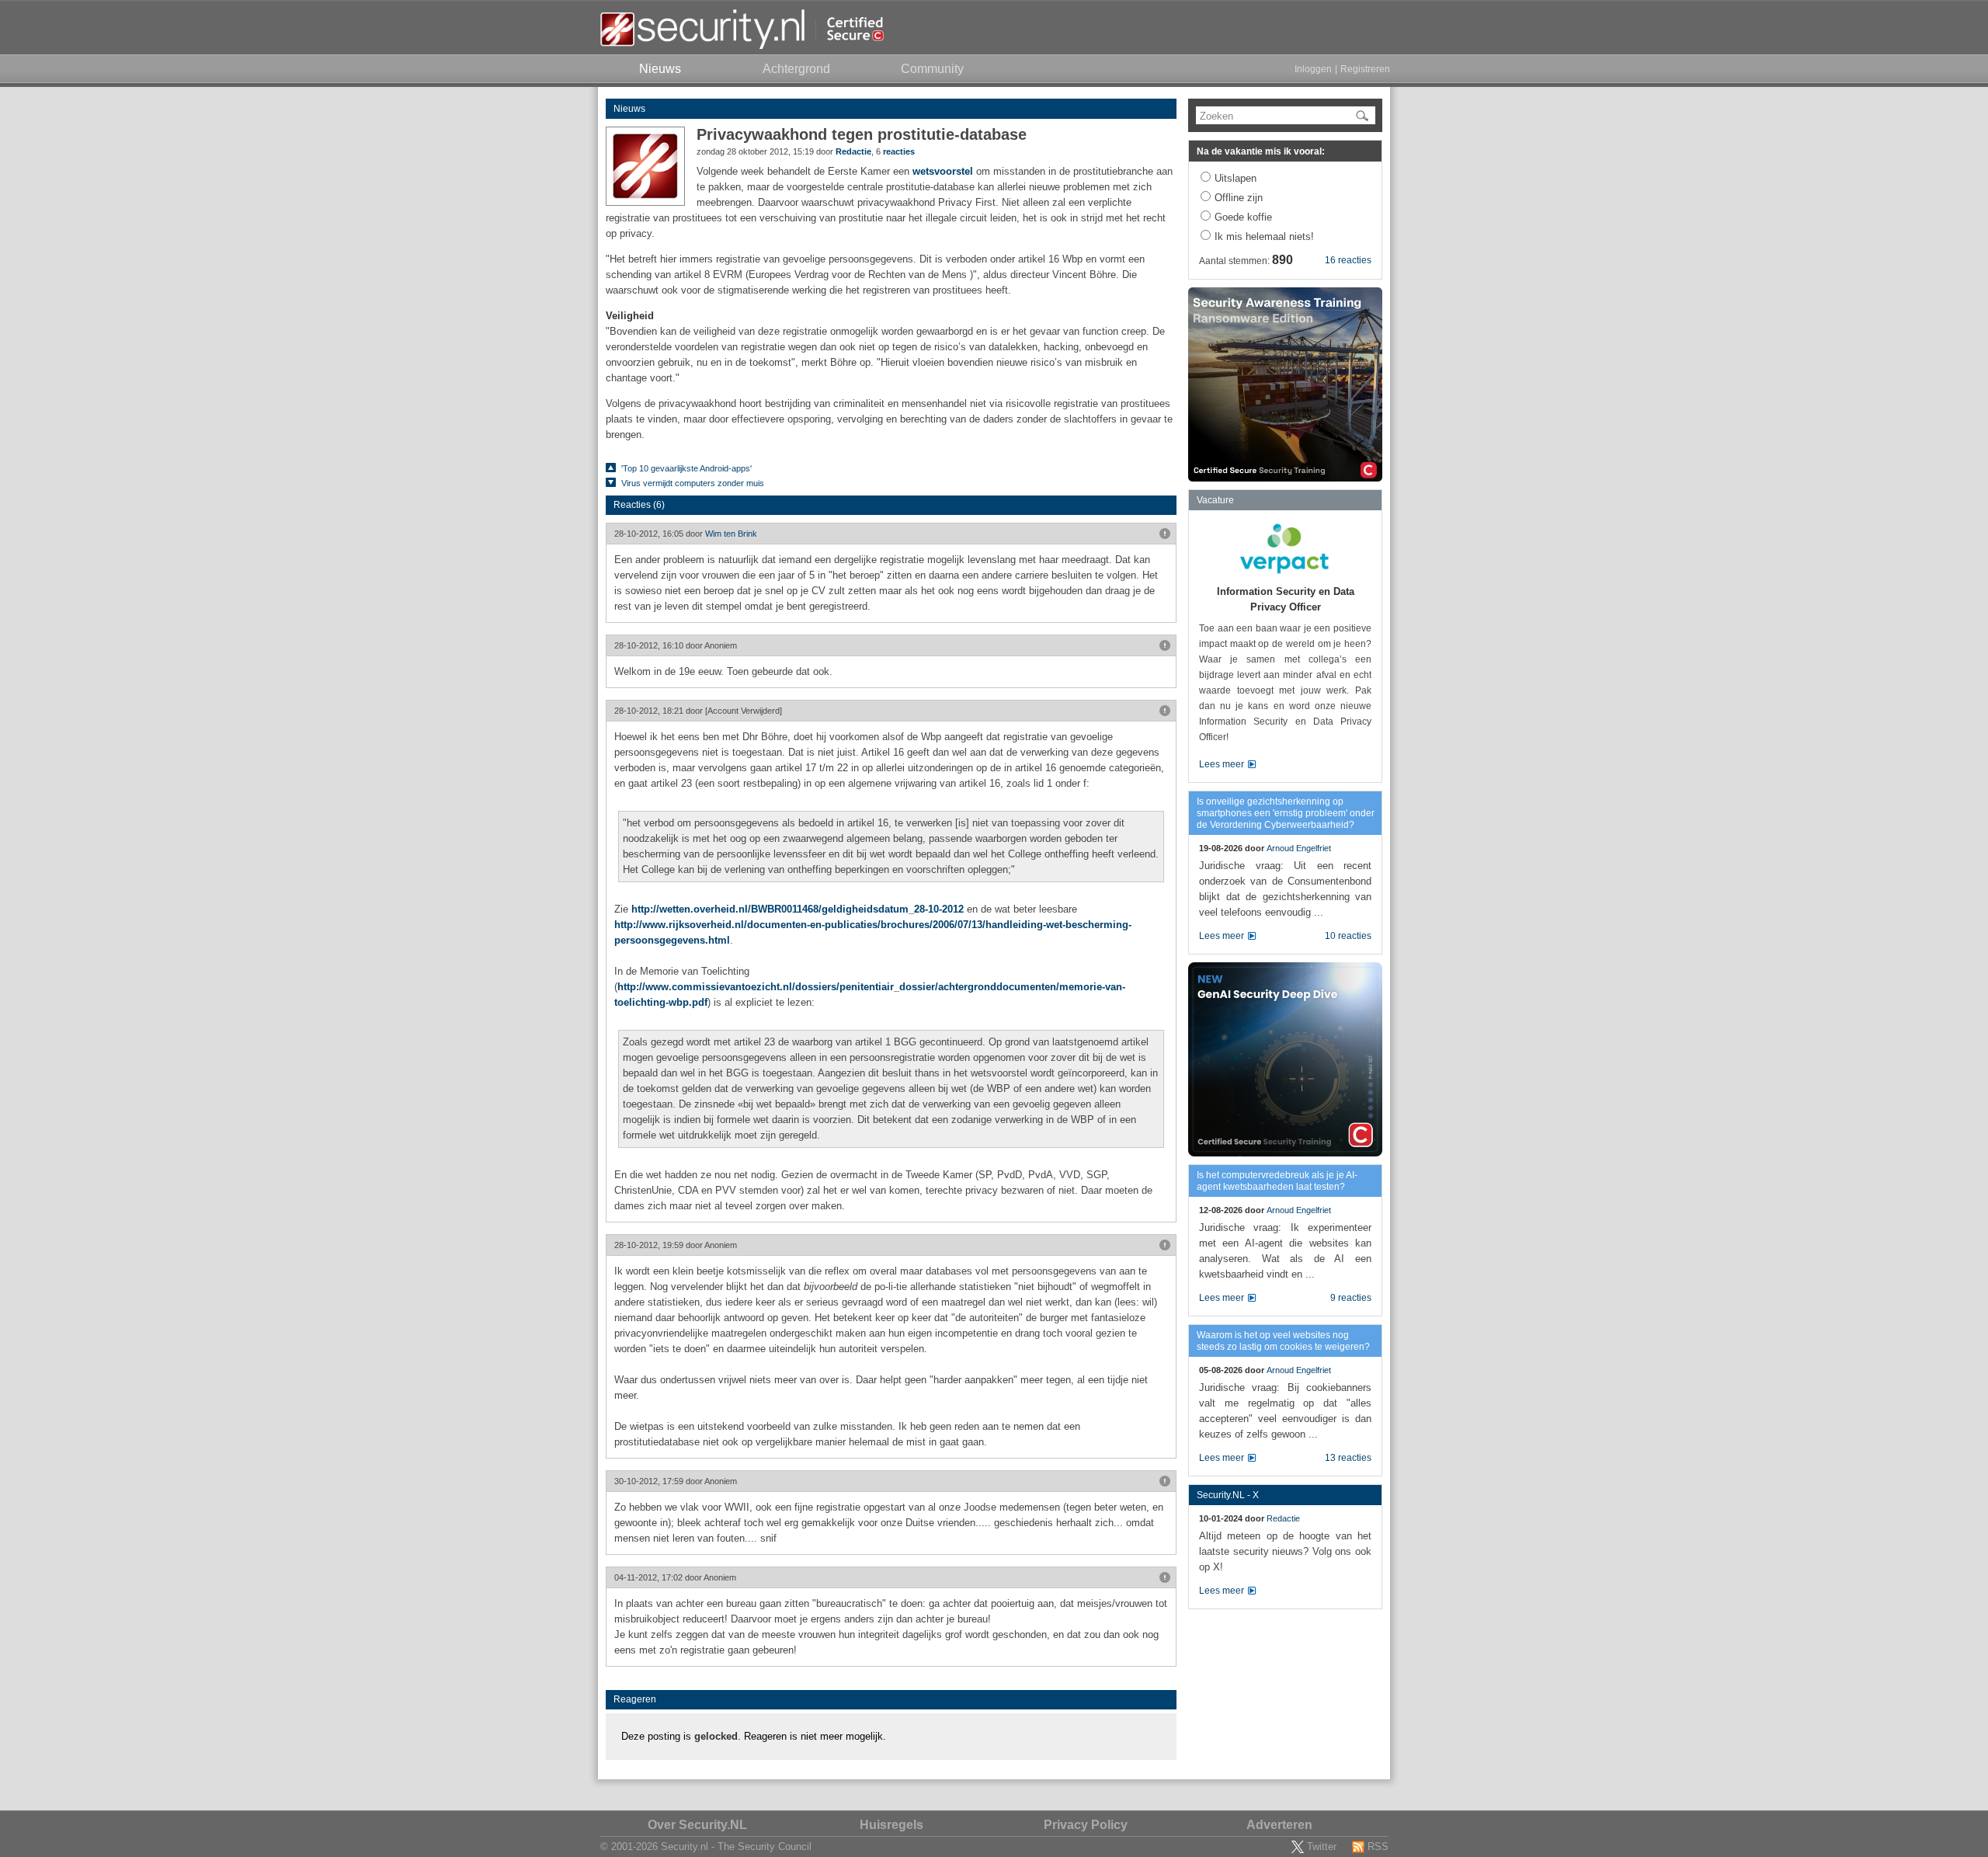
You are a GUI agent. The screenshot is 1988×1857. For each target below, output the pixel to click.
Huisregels (891, 1825)
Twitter (1322, 1847)
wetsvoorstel (943, 171)
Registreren (1365, 69)
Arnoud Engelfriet (1299, 848)
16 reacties (1348, 260)
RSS (1378, 1847)
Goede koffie (1243, 217)
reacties (899, 151)
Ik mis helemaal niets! (1264, 236)
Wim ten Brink (731, 534)
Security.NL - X (1228, 1495)
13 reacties (1348, 1458)
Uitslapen (1236, 178)
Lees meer (1222, 764)
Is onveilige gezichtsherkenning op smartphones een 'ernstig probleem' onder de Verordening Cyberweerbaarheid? (1286, 813)
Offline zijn (1239, 198)
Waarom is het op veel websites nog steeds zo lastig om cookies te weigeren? (1283, 1341)
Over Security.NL (697, 1825)
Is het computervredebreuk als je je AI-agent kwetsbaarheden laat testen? (1277, 1181)
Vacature (1215, 500)
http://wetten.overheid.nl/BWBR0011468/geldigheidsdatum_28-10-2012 (798, 909)
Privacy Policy (1086, 1825)
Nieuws (629, 109)
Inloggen (1313, 69)
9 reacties (1351, 1298)
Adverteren (1279, 1825)
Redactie (853, 151)
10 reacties (1348, 936)
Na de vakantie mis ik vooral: (1261, 151)
